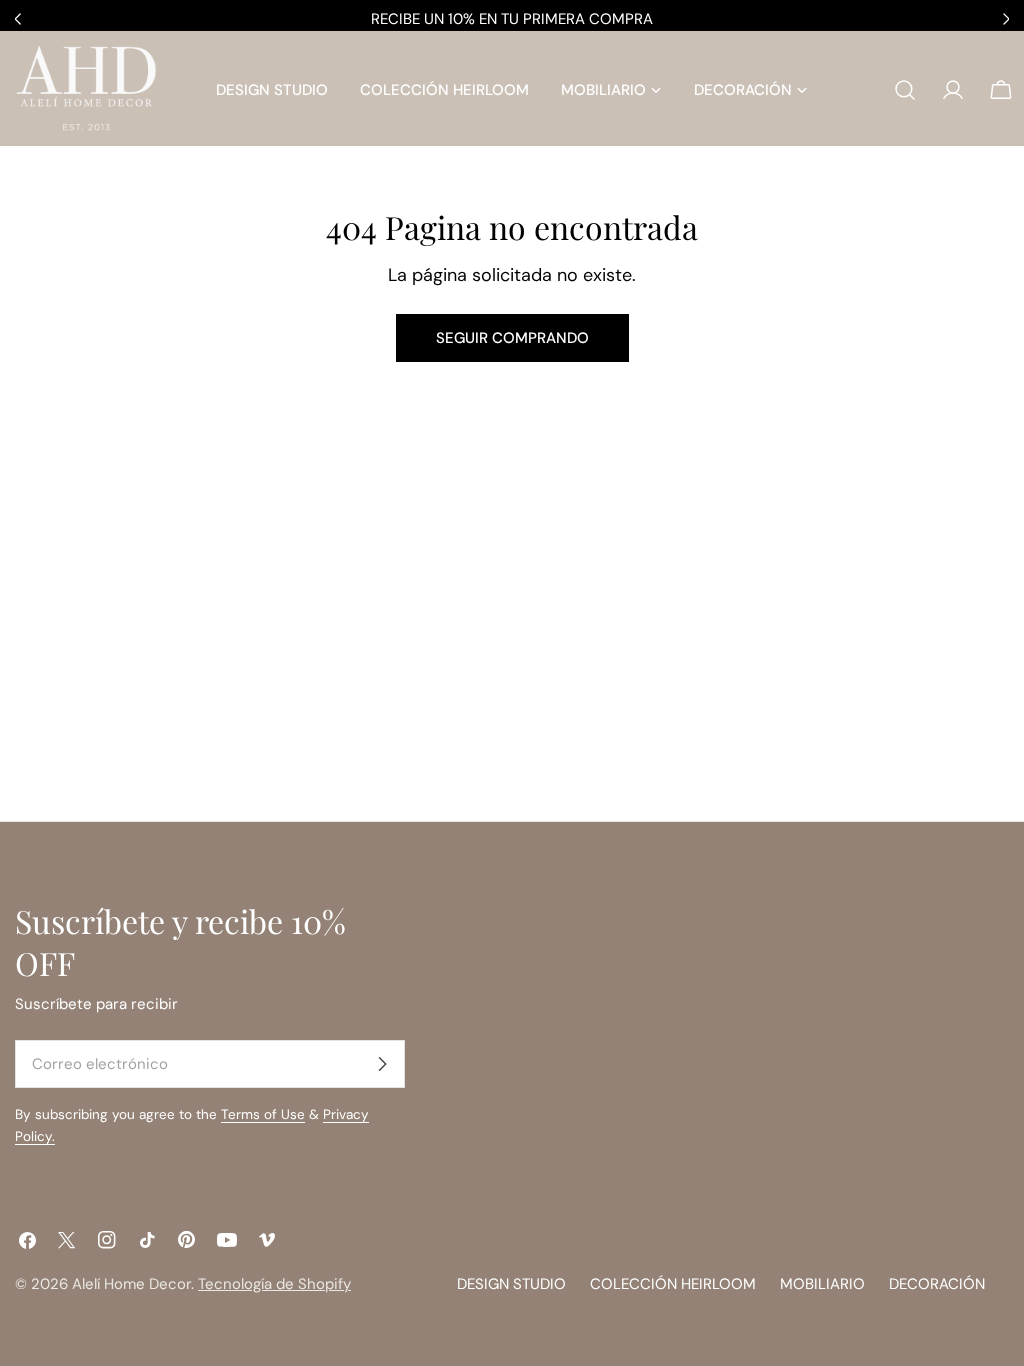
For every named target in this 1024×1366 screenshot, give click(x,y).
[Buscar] (905, 90)
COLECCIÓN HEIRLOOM (673, 1284)
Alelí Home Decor (131, 1284)
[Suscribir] (382, 1064)
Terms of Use (263, 1114)
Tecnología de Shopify (274, 1284)
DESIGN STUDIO (511, 1284)
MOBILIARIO (822, 1284)
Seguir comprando (512, 338)
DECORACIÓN (937, 1284)
